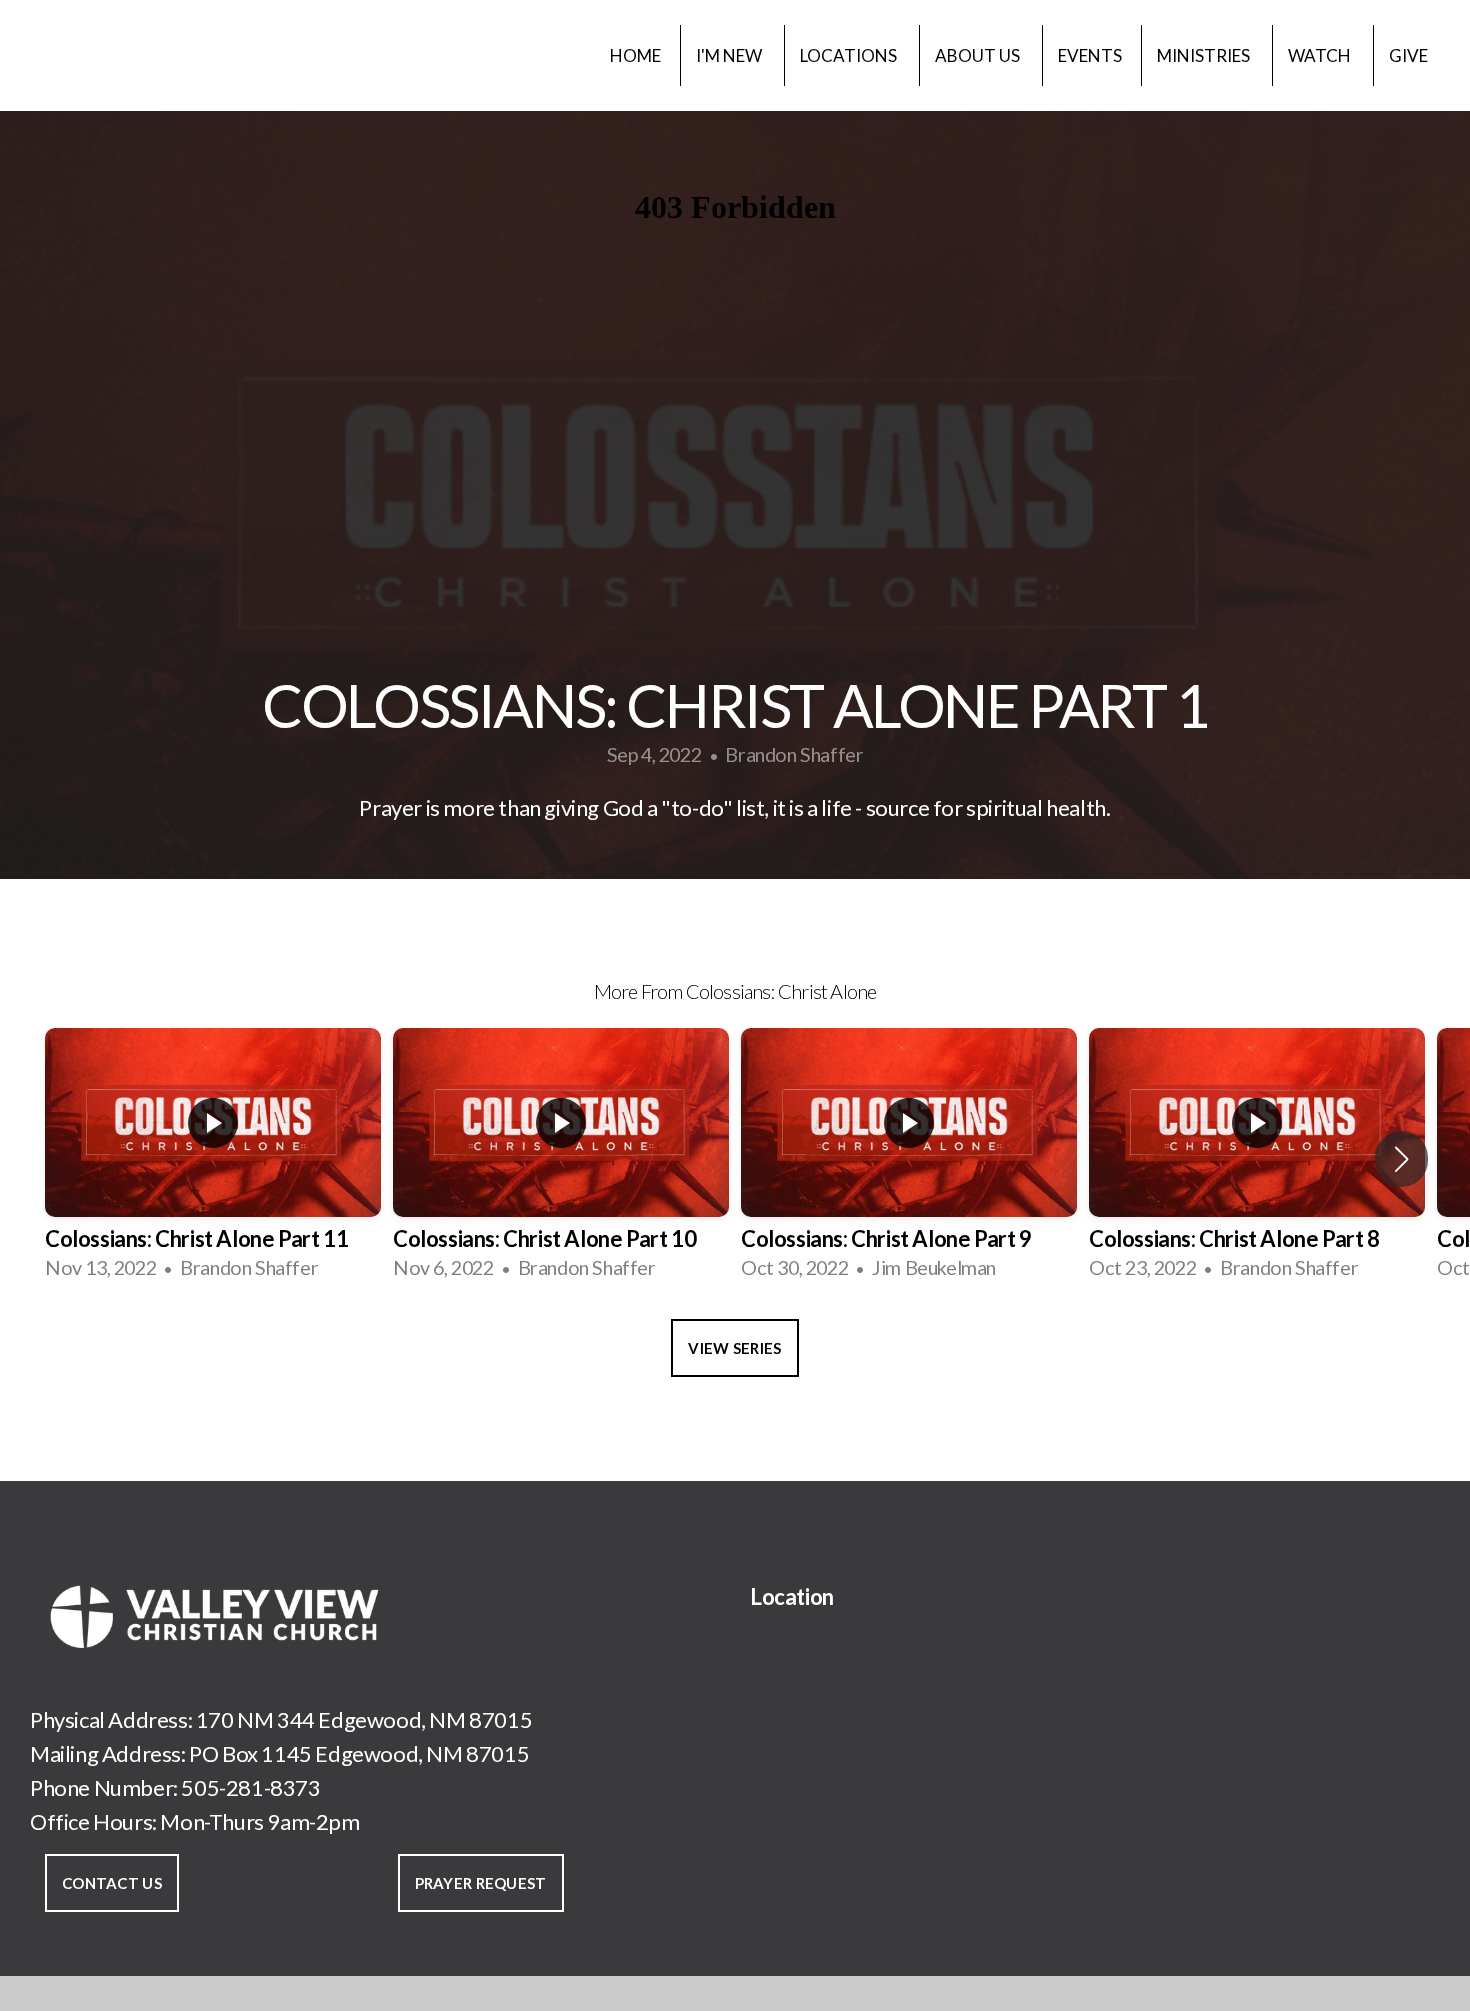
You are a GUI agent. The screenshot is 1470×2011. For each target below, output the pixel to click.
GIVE (1408, 55)
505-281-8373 (250, 1787)
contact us (112, 1883)
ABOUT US (979, 55)
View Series (734, 1348)
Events (1090, 55)
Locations (850, 55)
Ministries (1205, 55)
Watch (1321, 55)
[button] (1401, 1159)
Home (635, 55)
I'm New (730, 55)
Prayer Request (481, 1883)
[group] (213, 1158)
